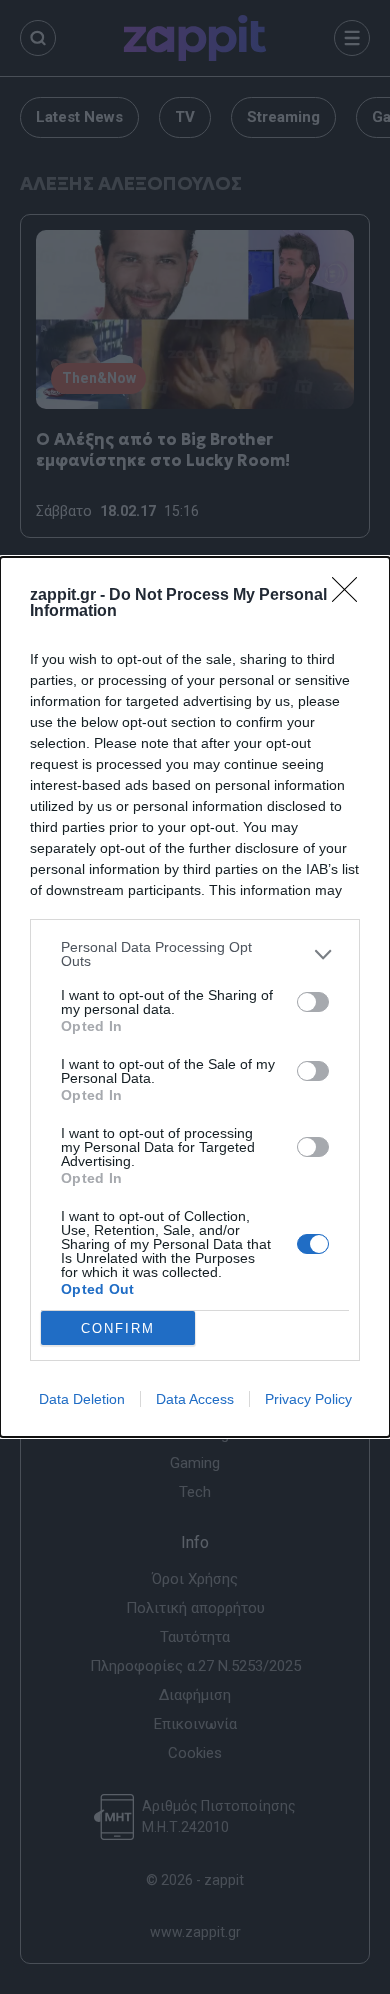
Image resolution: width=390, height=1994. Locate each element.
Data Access (195, 1399)
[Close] (351, 596)
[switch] (313, 1002)
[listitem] (195, 954)
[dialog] (195, 997)
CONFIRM (118, 1328)
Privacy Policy (308, 1399)
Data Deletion (82, 1399)
